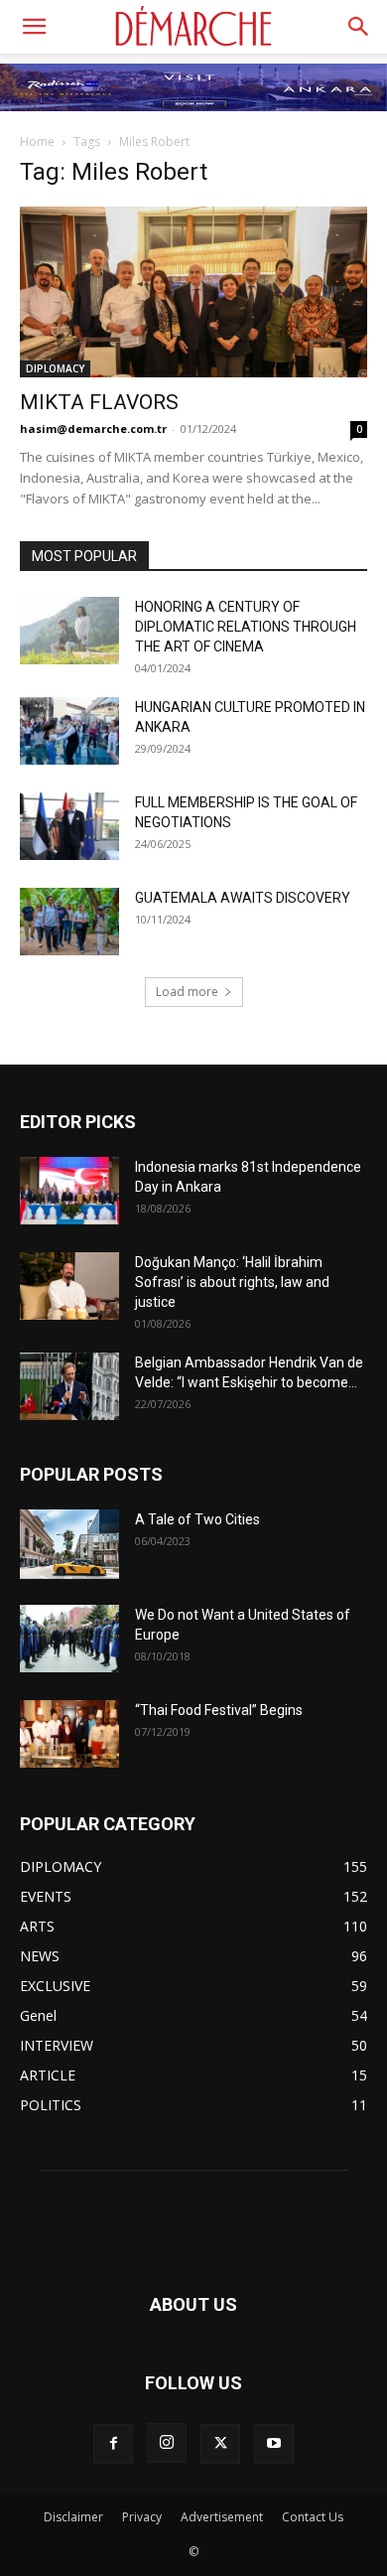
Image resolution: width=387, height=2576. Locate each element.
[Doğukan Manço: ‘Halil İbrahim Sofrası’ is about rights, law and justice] (69, 1287)
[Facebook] (113, 2444)
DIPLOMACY (55, 368)
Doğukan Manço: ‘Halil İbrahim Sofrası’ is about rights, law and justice (232, 1282)
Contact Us (313, 2517)
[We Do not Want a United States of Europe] (69, 1639)
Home (37, 142)
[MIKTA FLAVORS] (193, 291)
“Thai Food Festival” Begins (219, 1710)
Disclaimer (73, 2517)
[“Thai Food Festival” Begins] (69, 1734)
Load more (187, 992)
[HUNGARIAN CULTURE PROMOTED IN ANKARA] (69, 731)
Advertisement (222, 2517)
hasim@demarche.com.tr (93, 429)
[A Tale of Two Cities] (69, 1544)
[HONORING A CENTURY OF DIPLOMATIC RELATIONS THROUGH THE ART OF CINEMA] (69, 631)
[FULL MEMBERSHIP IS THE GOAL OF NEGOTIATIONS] (69, 827)
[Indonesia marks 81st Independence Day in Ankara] (69, 1191)
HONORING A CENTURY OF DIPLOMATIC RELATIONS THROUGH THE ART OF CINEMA (246, 627)
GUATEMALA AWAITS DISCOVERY (243, 898)
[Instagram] (167, 2443)
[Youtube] (274, 2444)
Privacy (142, 2517)
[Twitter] (220, 2444)
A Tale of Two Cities (197, 1519)
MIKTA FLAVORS (99, 402)
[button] (34, 27)
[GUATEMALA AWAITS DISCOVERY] (69, 922)
